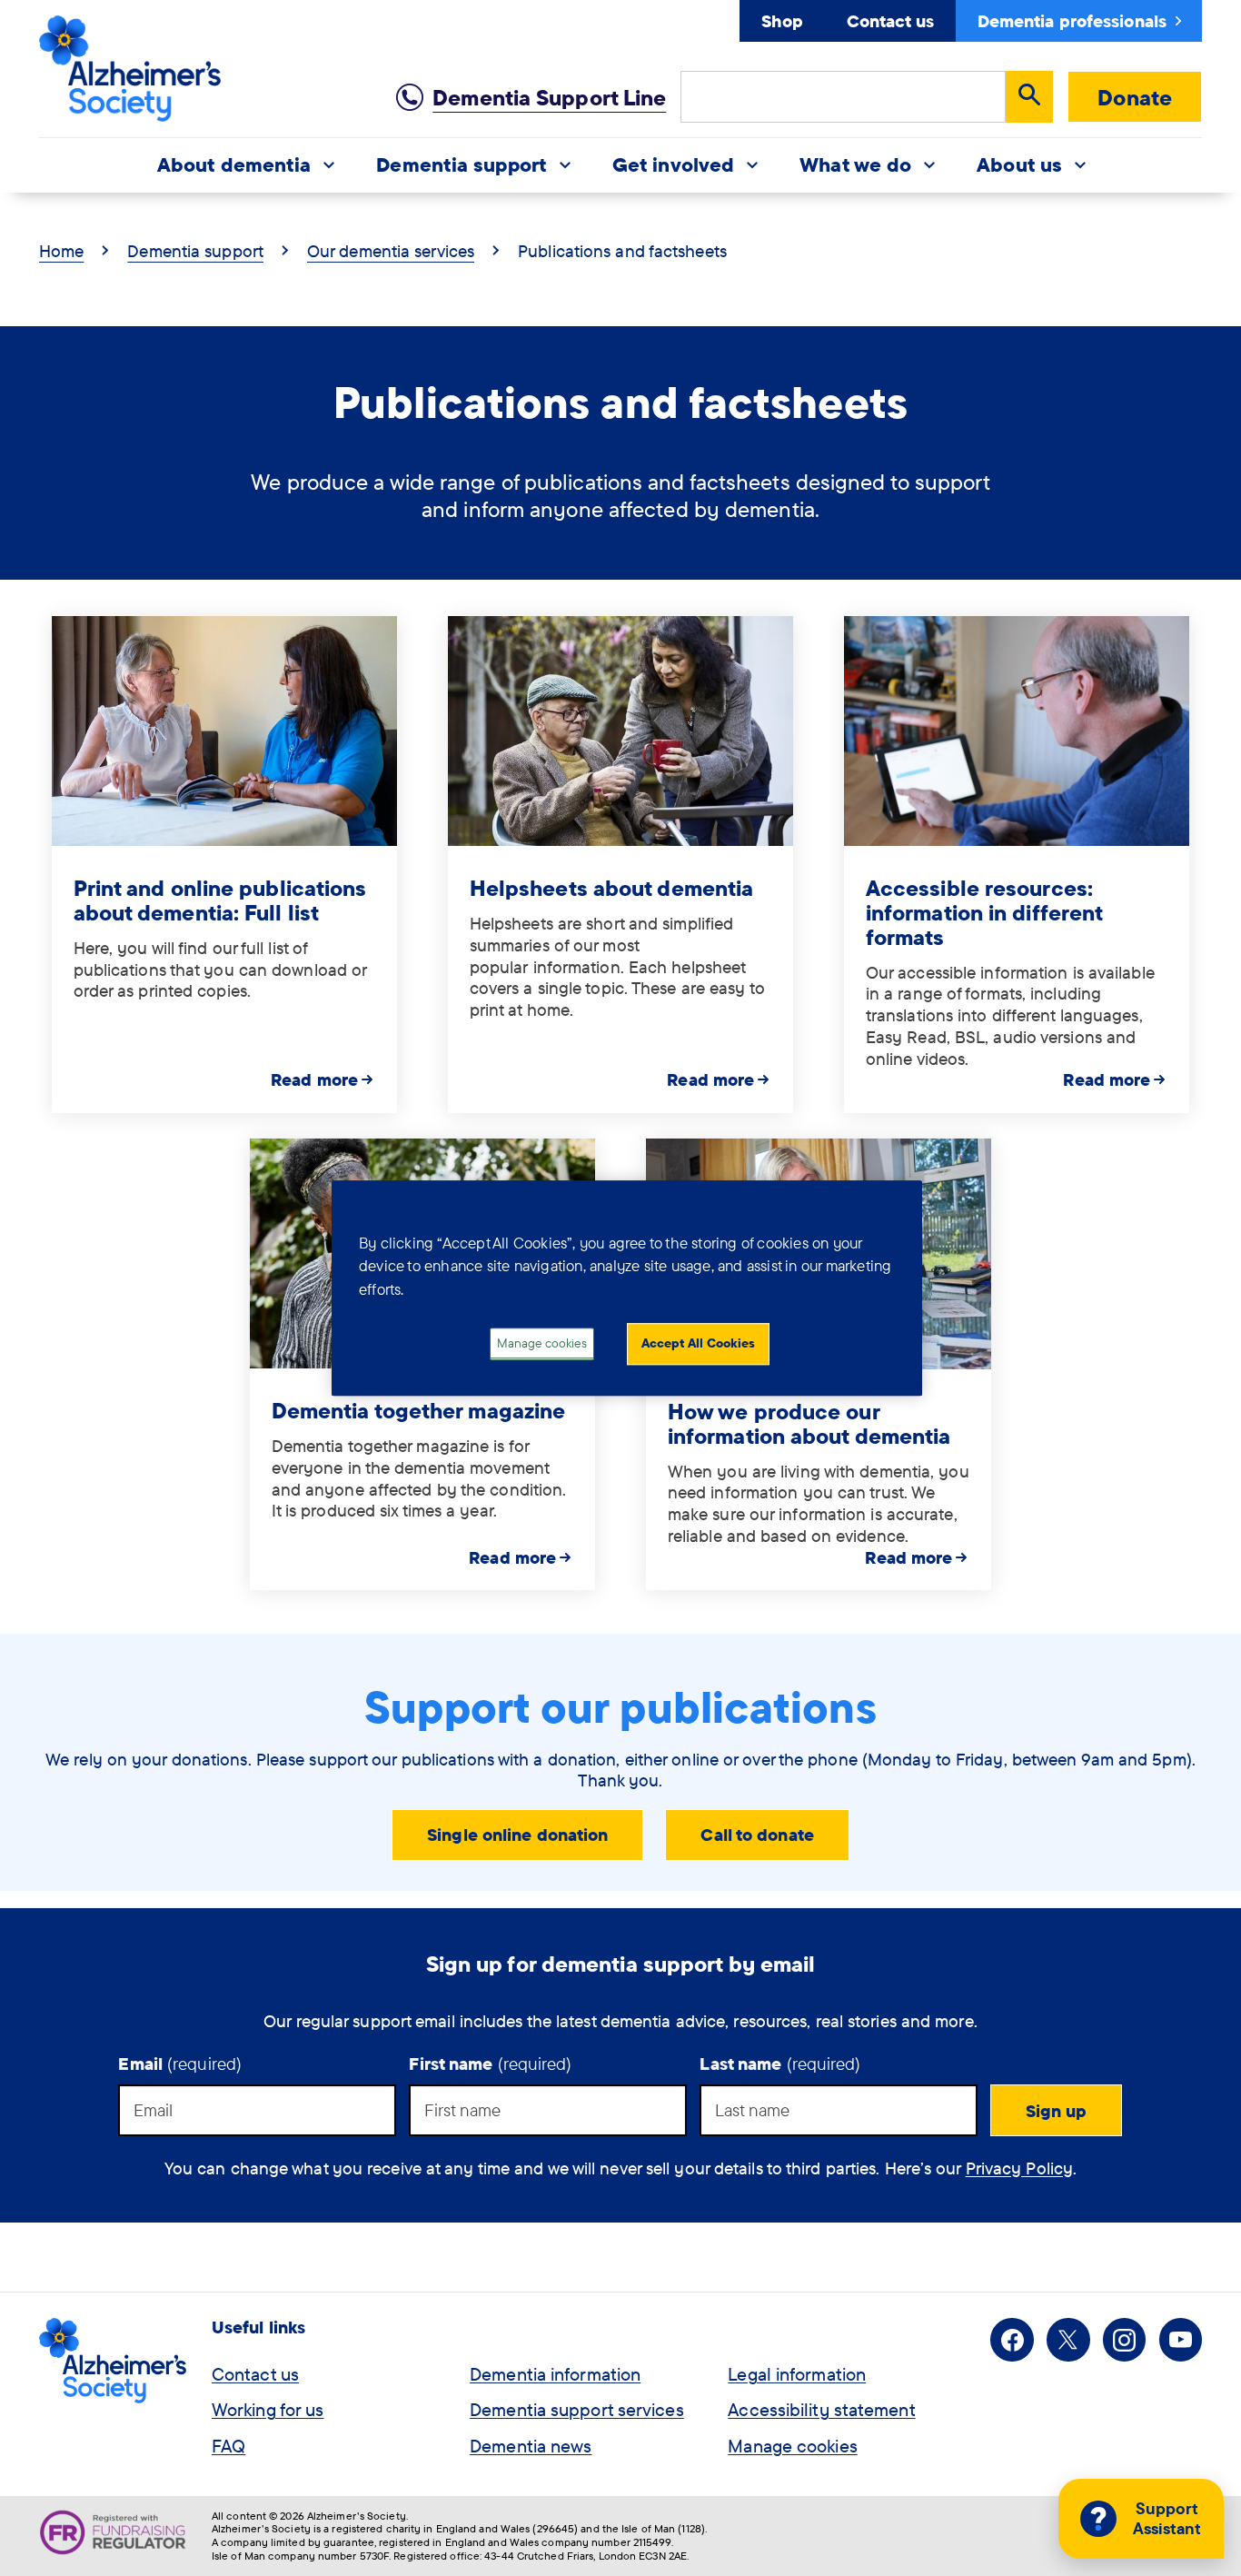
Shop (782, 21)
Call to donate (757, 1835)
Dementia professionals (1072, 21)
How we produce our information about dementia (809, 1423)
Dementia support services (577, 2409)
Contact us (890, 21)
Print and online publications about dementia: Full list (220, 900)
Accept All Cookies (698, 1344)
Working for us (268, 2409)
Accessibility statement (821, 2409)
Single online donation (517, 1835)
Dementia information (555, 2374)
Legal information (797, 2374)
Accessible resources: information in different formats (984, 912)
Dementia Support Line (549, 97)
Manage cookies (792, 2446)
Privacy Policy (1019, 2168)
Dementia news (531, 2446)
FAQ (228, 2446)
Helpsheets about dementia (612, 888)
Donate (1135, 97)
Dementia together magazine (419, 1410)
